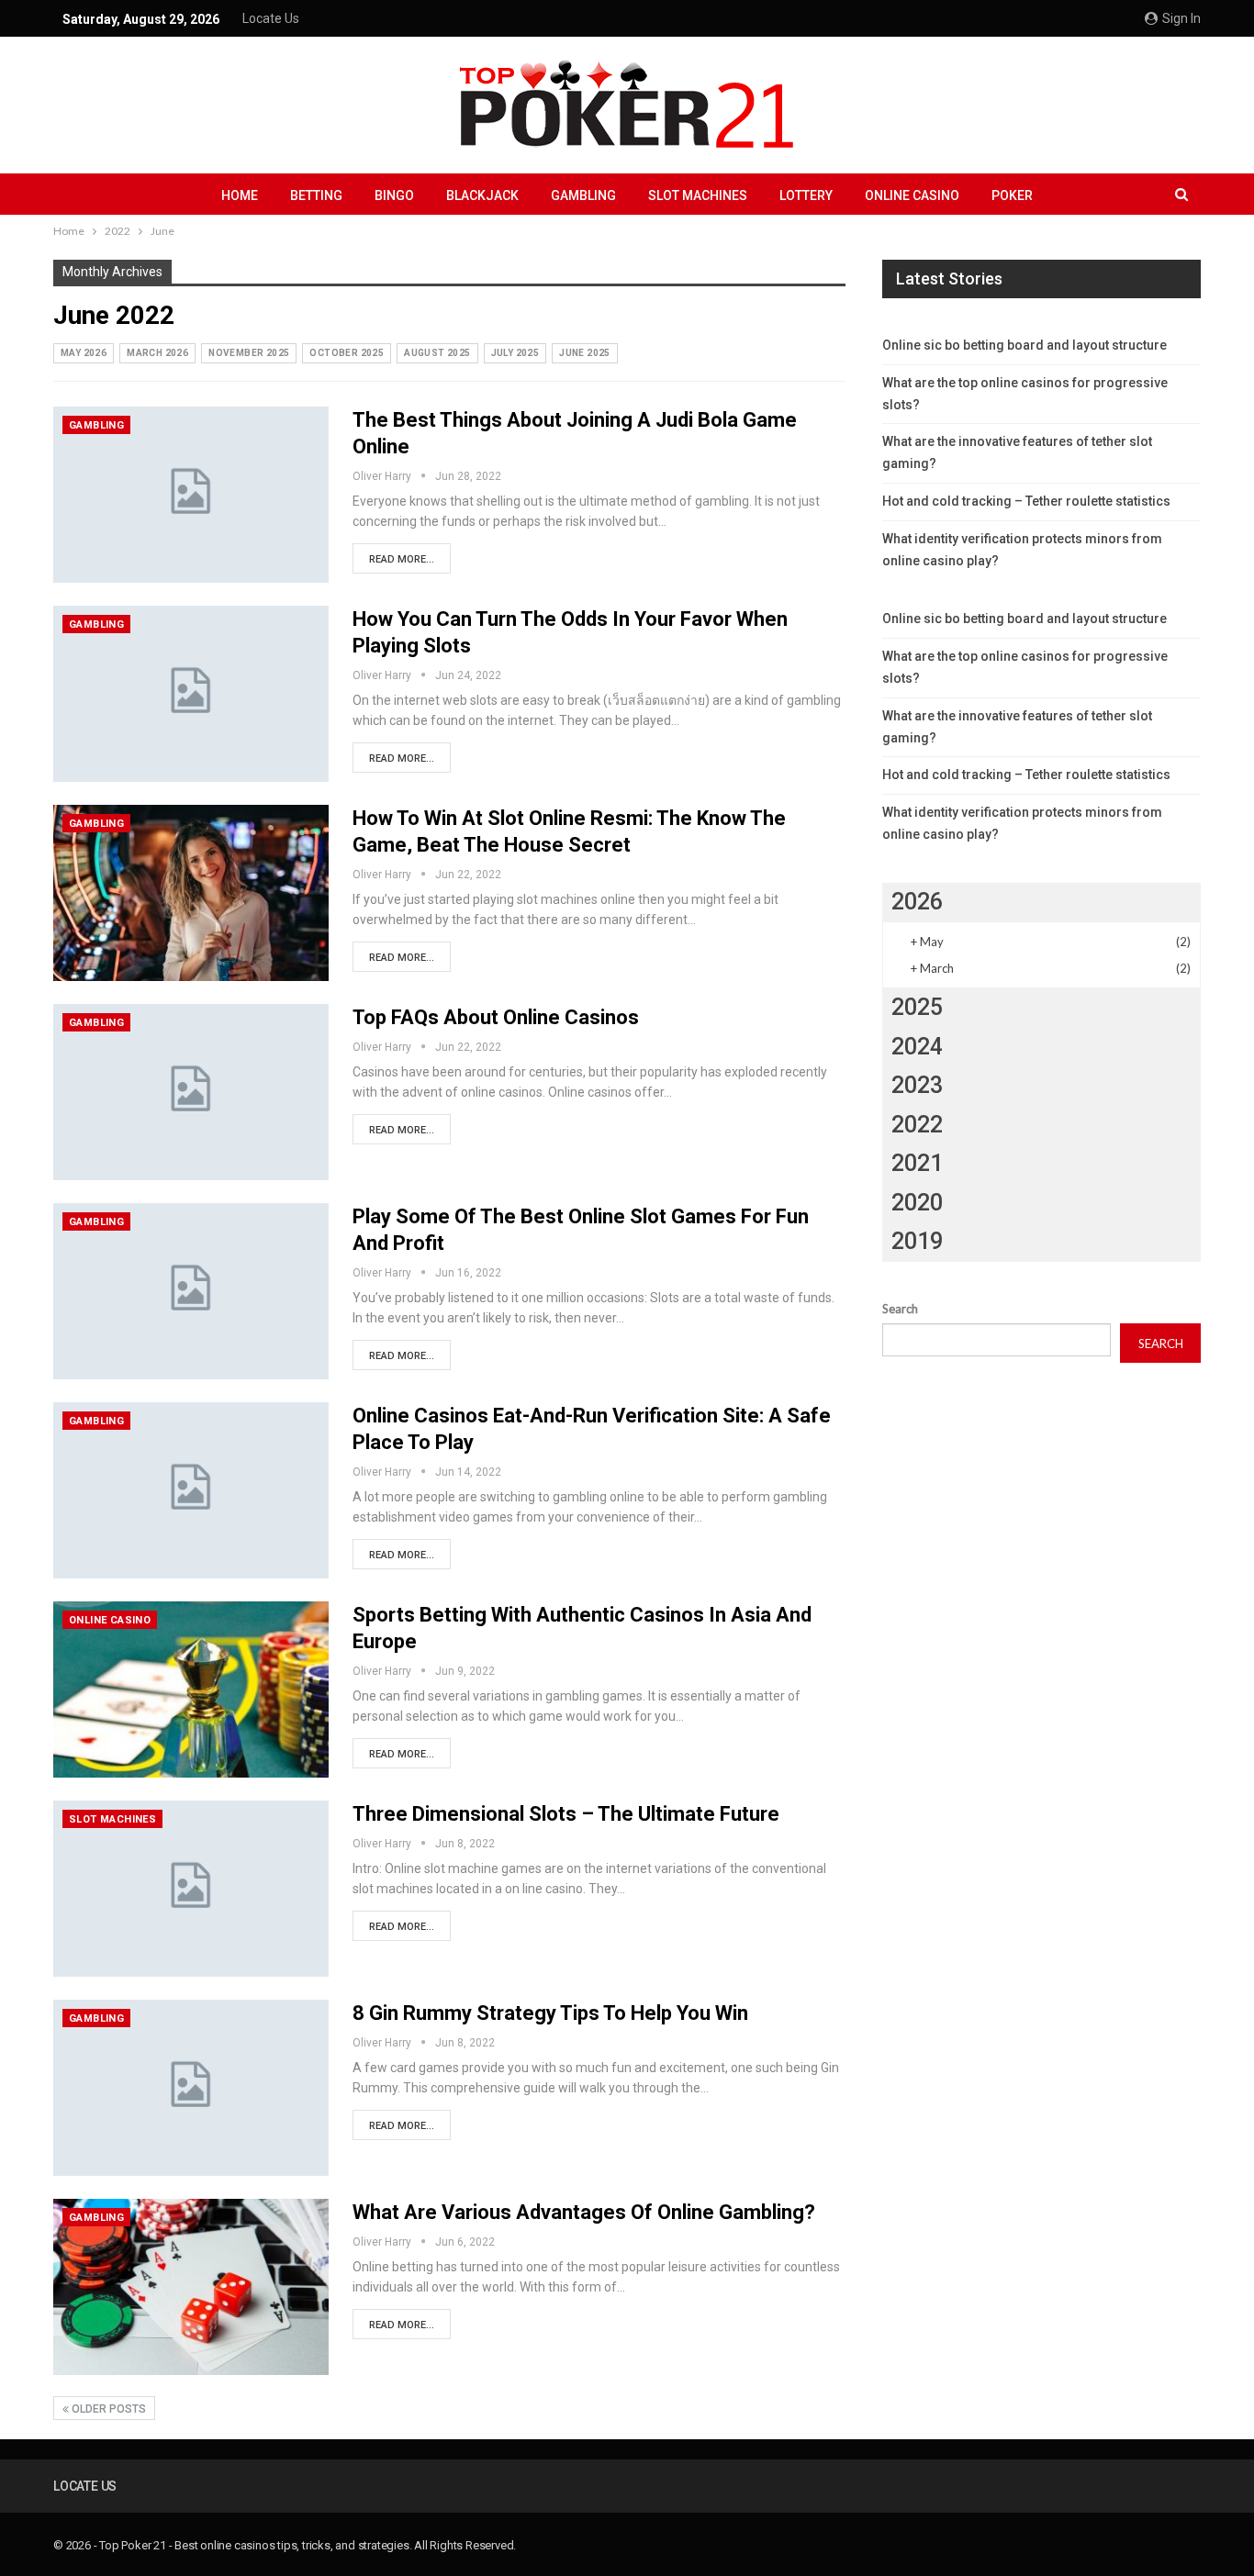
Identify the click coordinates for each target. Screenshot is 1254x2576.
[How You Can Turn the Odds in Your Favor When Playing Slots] (191, 694)
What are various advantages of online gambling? (584, 2212)
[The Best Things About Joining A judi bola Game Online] (191, 495)
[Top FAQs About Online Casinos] (191, 1092)
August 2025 (437, 353)
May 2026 (84, 353)
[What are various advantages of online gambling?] (191, 2287)
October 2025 (347, 353)
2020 (917, 1203)
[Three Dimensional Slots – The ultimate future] (191, 1889)
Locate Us (271, 18)
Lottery (806, 195)
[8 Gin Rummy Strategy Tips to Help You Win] (191, 2088)
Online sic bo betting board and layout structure (1024, 345)
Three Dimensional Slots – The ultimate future (566, 1814)
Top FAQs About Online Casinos (496, 1017)
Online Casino (912, 195)
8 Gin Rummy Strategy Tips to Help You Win (550, 2013)
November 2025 (249, 353)
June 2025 (585, 353)
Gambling (583, 195)
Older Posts (107, 2409)
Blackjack (482, 195)
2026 (917, 902)
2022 (917, 1125)
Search (900, 1309)
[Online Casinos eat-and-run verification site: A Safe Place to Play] (191, 1490)
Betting (316, 195)
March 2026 (157, 353)
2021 (917, 1163)
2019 (917, 1241)
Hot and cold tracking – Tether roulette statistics (1026, 501)
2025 (917, 1007)
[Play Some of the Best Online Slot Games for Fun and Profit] (191, 1291)
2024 (917, 1047)
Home (240, 195)
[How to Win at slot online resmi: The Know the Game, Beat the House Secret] (191, 893)
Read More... (402, 559)
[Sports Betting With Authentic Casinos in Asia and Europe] (191, 1689)
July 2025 (515, 353)
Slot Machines (698, 195)
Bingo (394, 195)
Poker (1012, 195)
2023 (917, 1085)
